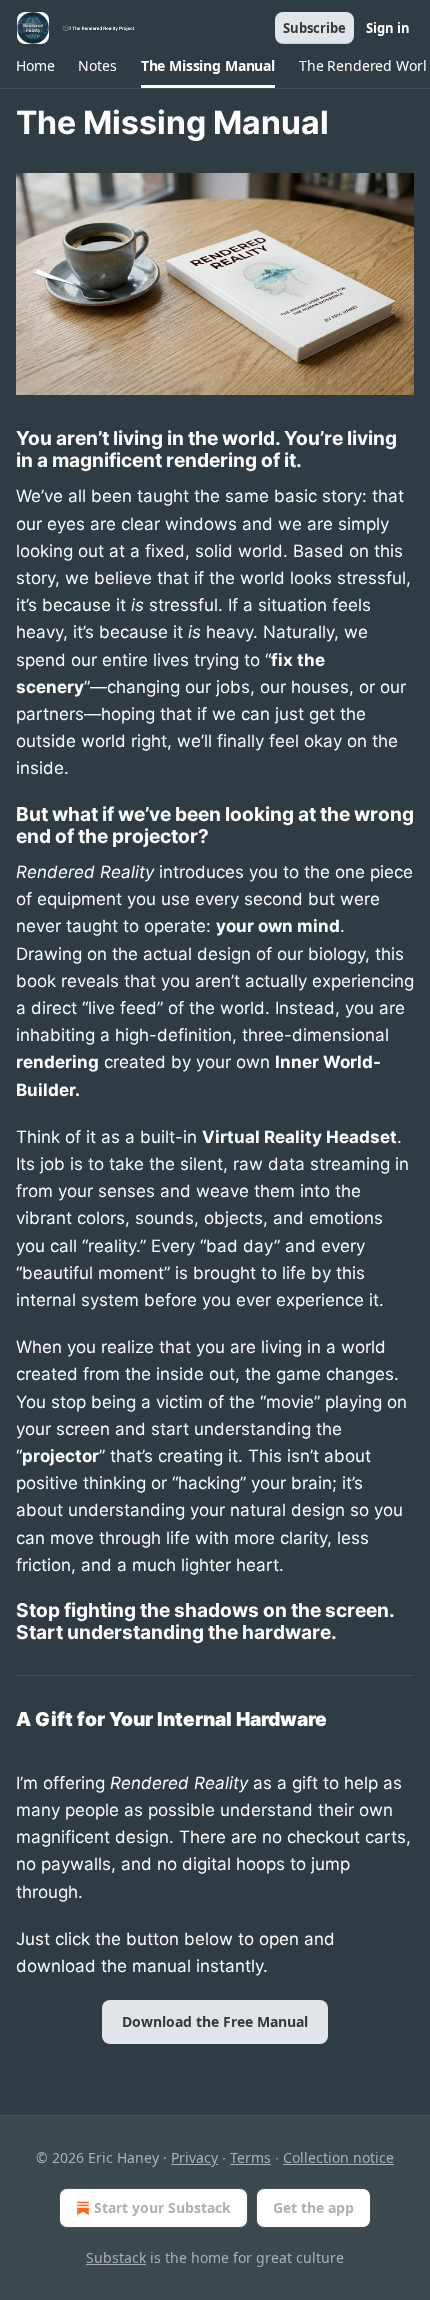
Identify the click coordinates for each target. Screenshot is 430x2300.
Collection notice (338, 2157)
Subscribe (314, 28)
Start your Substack (162, 2207)
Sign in (388, 28)
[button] (35, 66)
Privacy (194, 2157)
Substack (116, 2257)
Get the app (313, 2207)
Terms (250, 2157)
